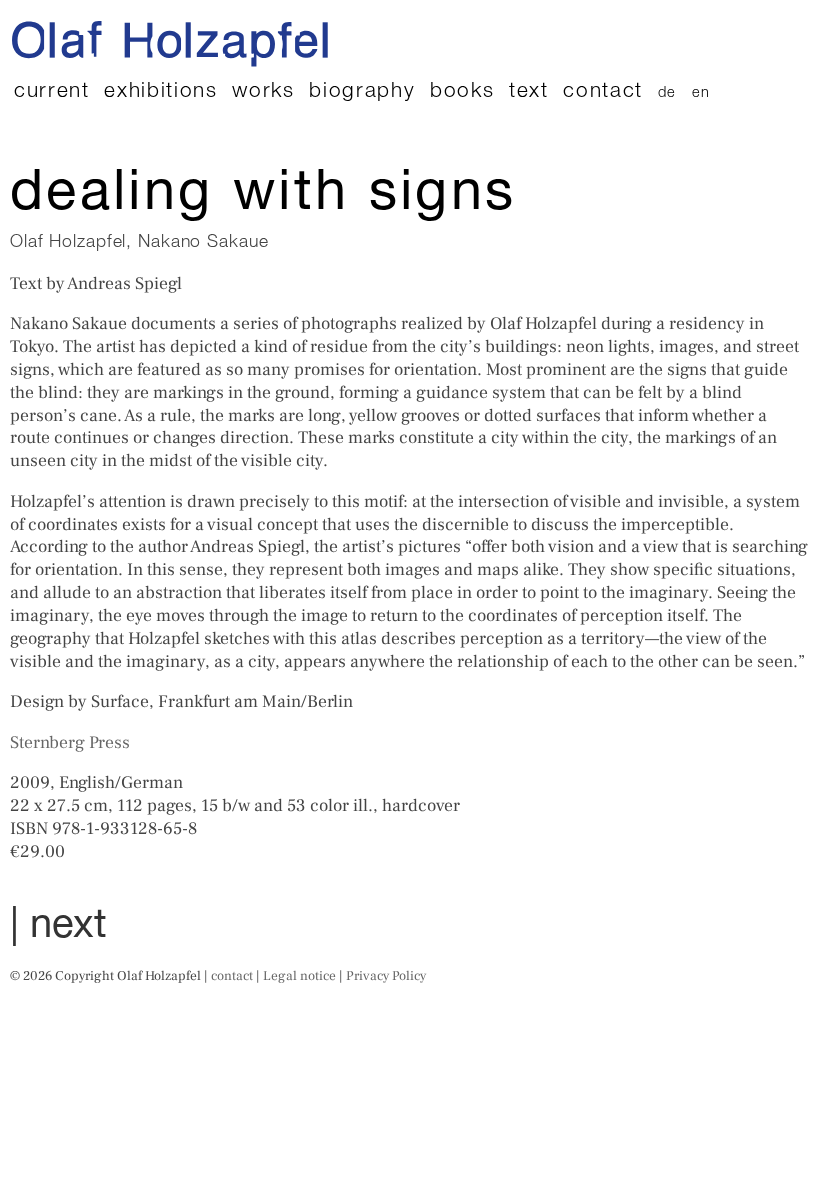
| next (58, 928)
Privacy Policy (386, 975)
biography (362, 92)
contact (603, 92)
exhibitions (160, 92)
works (263, 92)
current (52, 92)
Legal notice (299, 975)
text (529, 92)
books (462, 92)
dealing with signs (263, 197)
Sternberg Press (70, 742)
